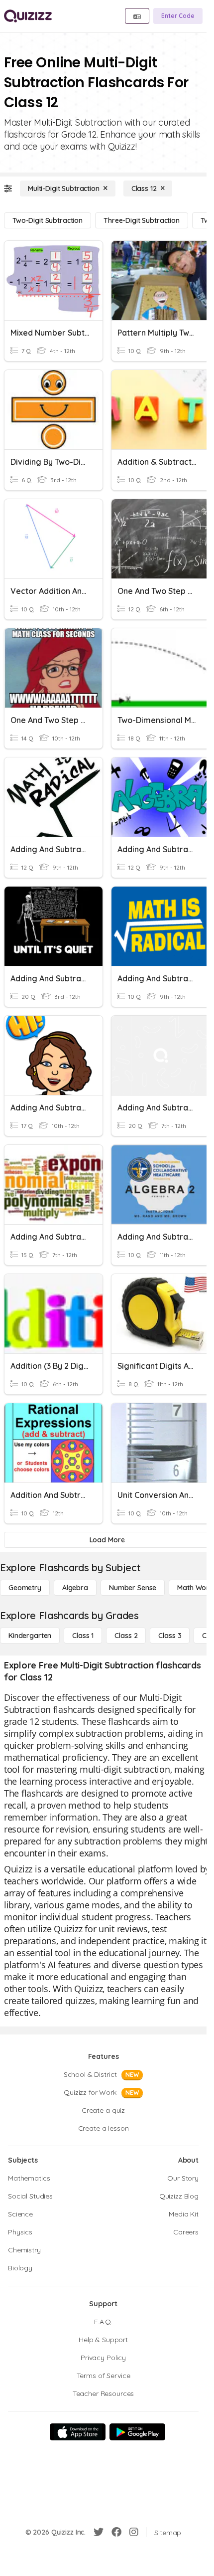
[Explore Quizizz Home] (28, 16)
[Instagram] (134, 2532)
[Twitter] (99, 2532)
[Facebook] (116, 2532)
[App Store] (78, 2432)
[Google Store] (137, 2432)
